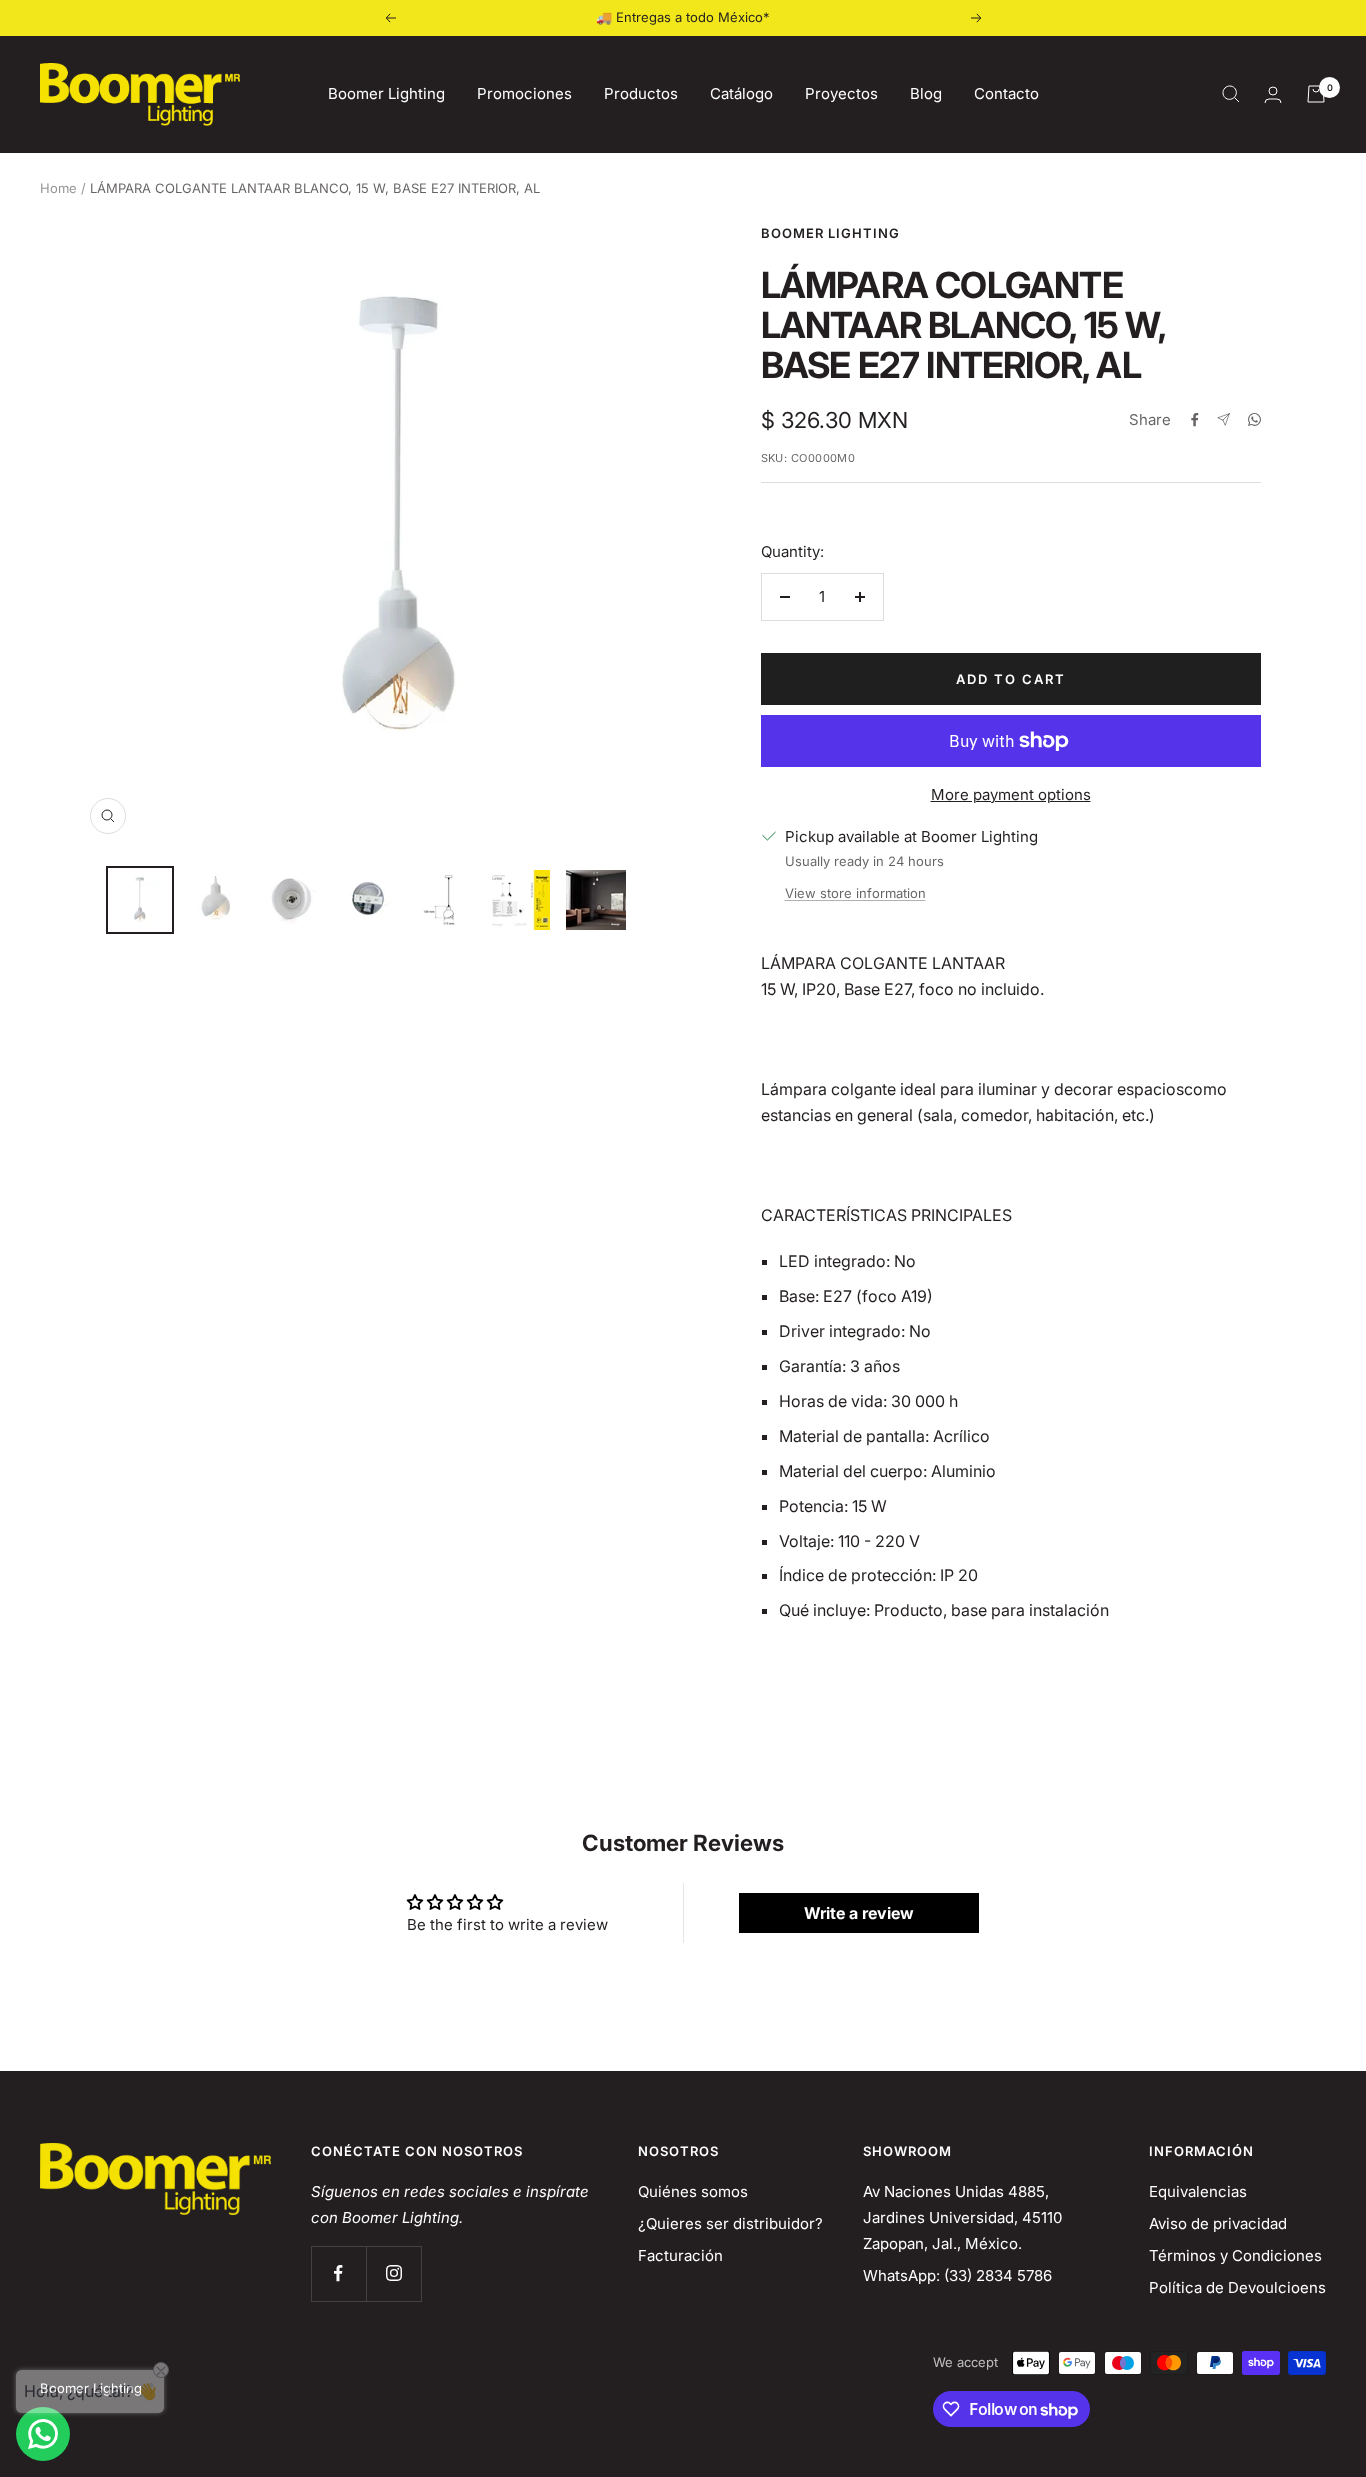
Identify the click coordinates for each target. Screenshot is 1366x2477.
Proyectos (841, 93)
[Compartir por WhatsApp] (1254, 419)
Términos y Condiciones (1235, 2255)
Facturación (680, 2255)
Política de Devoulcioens (1237, 2287)
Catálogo (741, 93)
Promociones (524, 93)
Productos (641, 93)
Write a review (859, 1913)
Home (58, 188)
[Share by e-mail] (1223, 419)
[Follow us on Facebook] (338, 2273)
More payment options (1011, 794)
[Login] (1273, 94)
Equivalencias (1198, 2191)
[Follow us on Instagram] (393, 2273)
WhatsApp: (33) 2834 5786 (957, 2275)
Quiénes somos (693, 2191)
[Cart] (1316, 94)
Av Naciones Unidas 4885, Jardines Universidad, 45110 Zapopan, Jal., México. (962, 2217)
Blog (926, 93)
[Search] (1231, 94)
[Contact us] (43, 2434)
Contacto (1006, 93)
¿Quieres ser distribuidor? (730, 2223)
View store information (855, 893)
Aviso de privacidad (1218, 2223)
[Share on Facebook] (1195, 420)
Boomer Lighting (386, 93)
